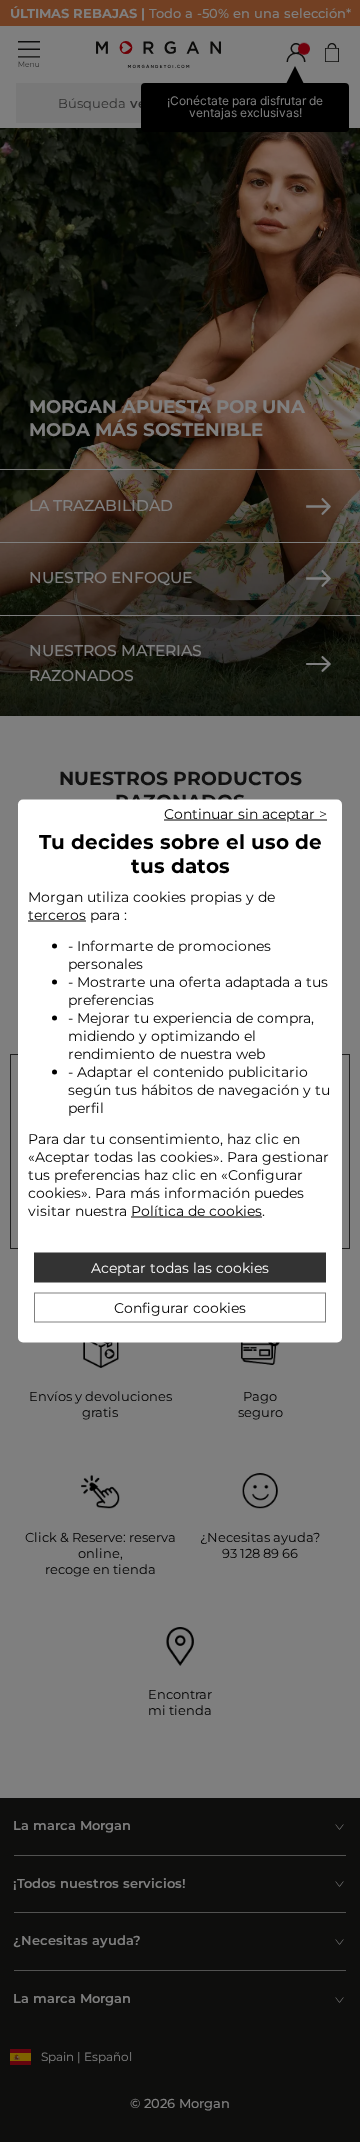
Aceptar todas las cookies (180, 1268)
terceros (57, 915)
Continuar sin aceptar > (245, 814)
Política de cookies (196, 1211)
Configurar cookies (180, 1308)
